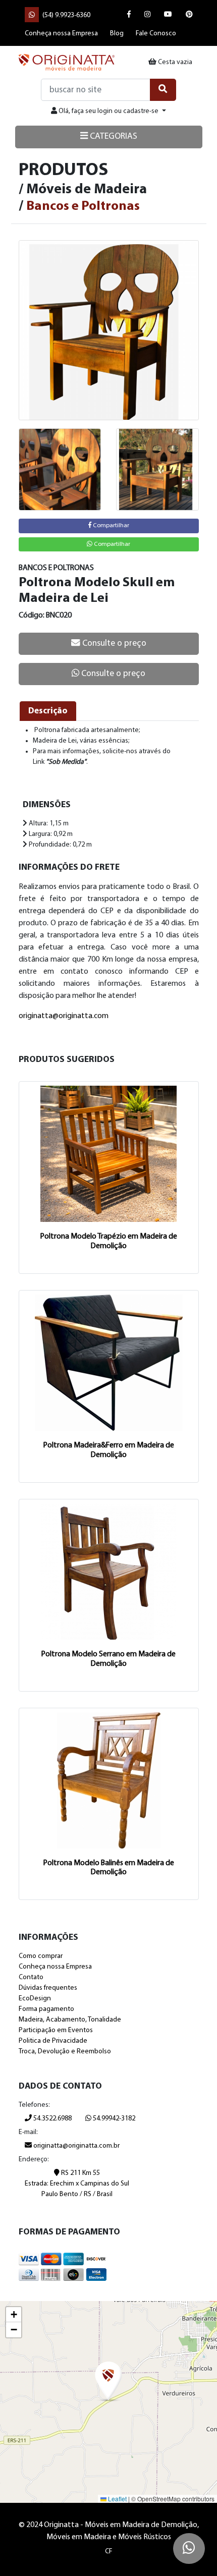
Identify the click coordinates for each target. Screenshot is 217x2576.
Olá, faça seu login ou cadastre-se (108, 111)
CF (109, 2552)
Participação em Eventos (56, 2030)
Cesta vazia (174, 62)
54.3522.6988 (52, 2119)
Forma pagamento (46, 2009)
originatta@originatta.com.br (76, 2146)
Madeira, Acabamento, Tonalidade (70, 2020)
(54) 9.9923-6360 (66, 15)
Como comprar (41, 1956)
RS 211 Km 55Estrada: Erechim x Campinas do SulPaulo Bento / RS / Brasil (77, 2184)
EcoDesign (35, 1999)
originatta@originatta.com (64, 1016)
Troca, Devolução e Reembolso (65, 2052)
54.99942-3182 (113, 2119)
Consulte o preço (113, 643)
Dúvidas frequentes (48, 1988)
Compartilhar (110, 526)
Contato (31, 1977)
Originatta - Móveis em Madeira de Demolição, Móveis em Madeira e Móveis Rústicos (67, 62)
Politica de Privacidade (53, 2041)
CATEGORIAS (113, 136)
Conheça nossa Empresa (61, 34)
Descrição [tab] (48, 711)
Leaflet (117, 2499)
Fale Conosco (156, 34)
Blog (117, 34)
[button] (108, 2382)
